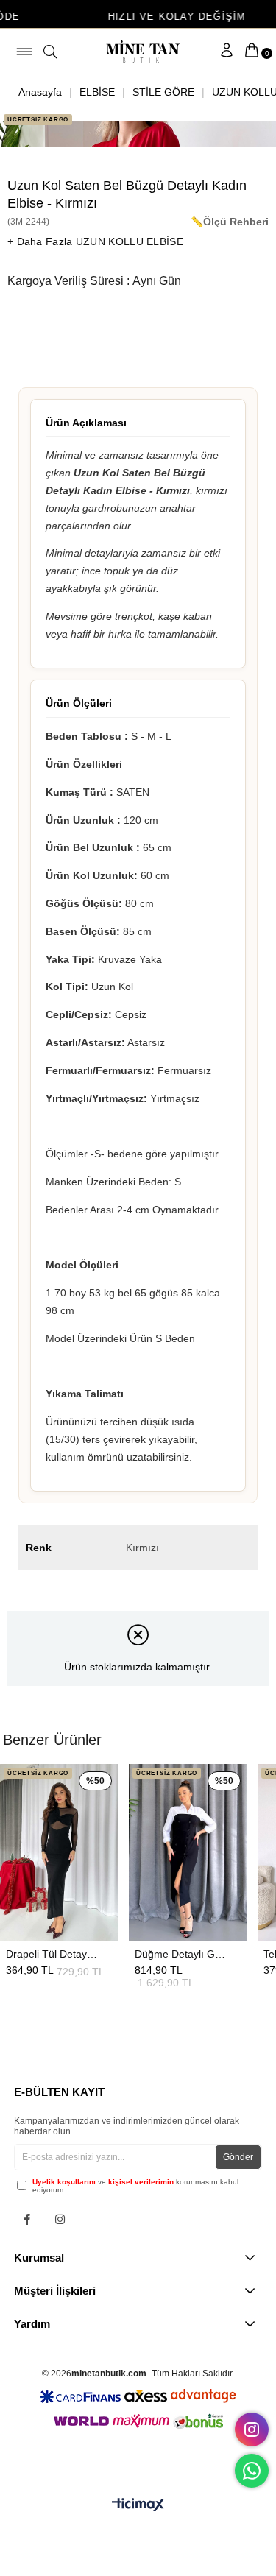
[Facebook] (27, 2219)
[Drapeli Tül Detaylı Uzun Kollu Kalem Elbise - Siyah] (59, 1852)
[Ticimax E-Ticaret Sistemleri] (138, 2506)
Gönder (238, 2157)
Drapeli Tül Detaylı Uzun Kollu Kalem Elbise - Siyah (52, 1954)
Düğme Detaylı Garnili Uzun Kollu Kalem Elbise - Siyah (180, 1954)
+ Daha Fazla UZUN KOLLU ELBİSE (95, 241)
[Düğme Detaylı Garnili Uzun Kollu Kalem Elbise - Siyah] (188, 1852)
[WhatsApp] (252, 2471)
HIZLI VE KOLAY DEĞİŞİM (142, 17)
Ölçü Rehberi (236, 222)
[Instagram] (60, 2219)
